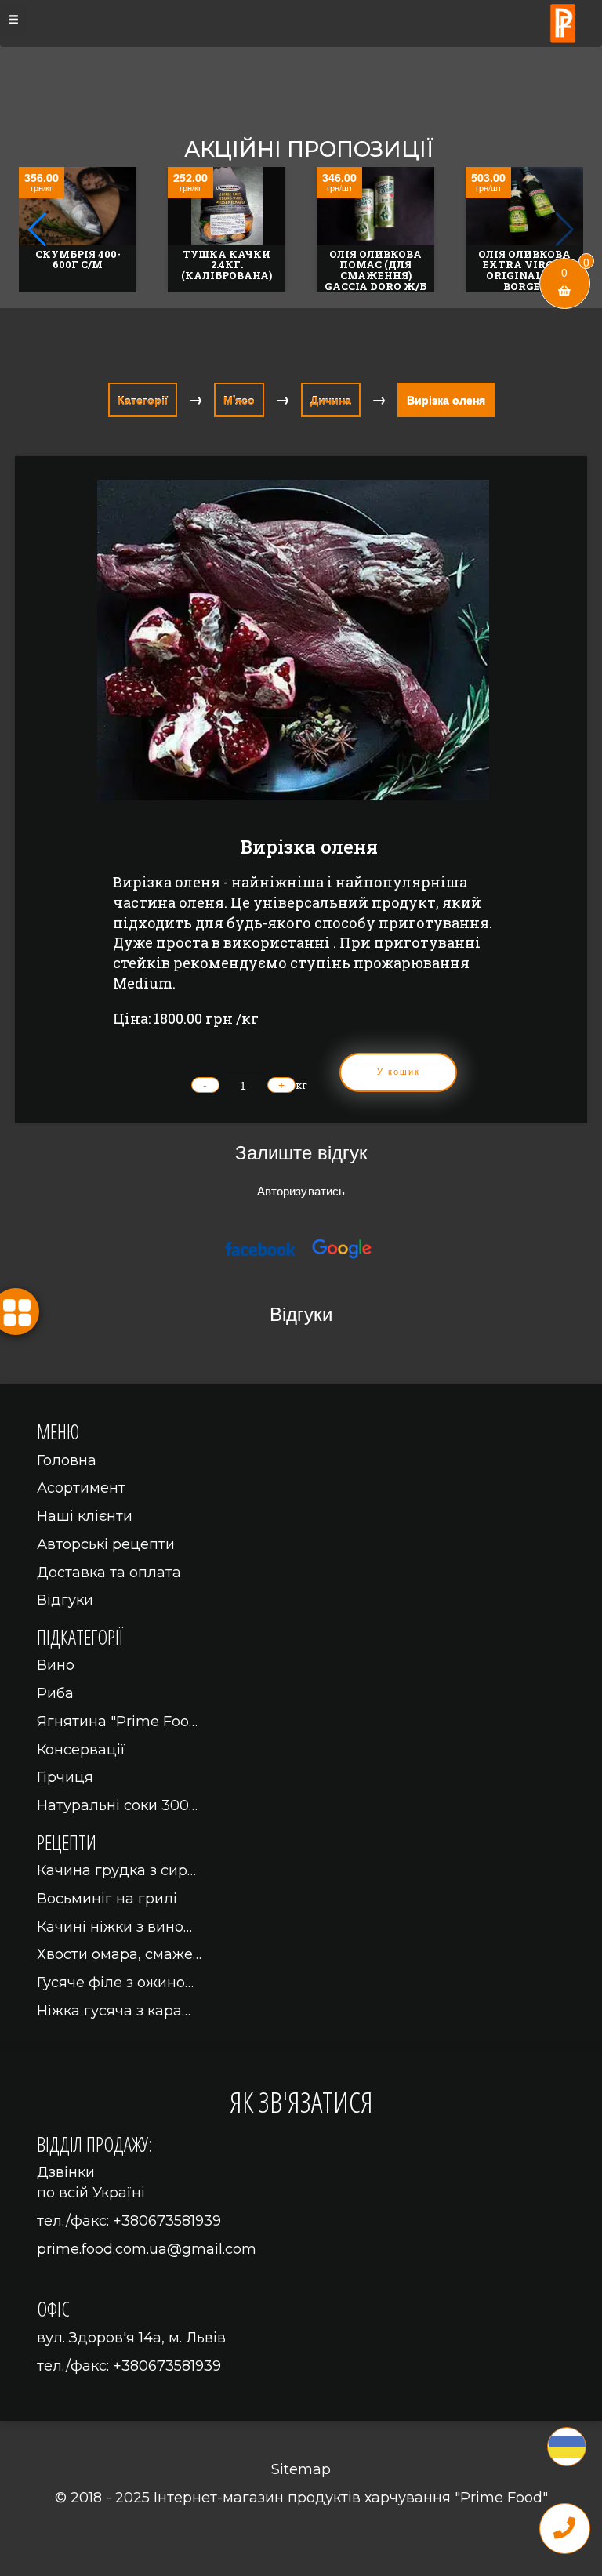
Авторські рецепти (106, 1544)
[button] (565, 230)
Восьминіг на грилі (107, 1899)
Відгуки (65, 1600)
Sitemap (301, 2469)
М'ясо (239, 400)
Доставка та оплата (109, 1573)
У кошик (399, 1072)
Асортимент (81, 1488)
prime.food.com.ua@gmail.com (147, 2249)
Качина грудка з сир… (116, 1870)
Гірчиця (65, 1777)
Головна (67, 1460)
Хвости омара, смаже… (119, 1954)
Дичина (331, 400)
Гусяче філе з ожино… (115, 1983)
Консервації (81, 1750)
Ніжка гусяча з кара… (114, 2011)
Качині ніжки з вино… (114, 1927)
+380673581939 (167, 2221)
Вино (56, 1665)
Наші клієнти (85, 1516)
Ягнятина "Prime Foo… (117, 1722)
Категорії (143, 400)
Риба (55, 1693)
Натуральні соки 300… (117, 1805)
